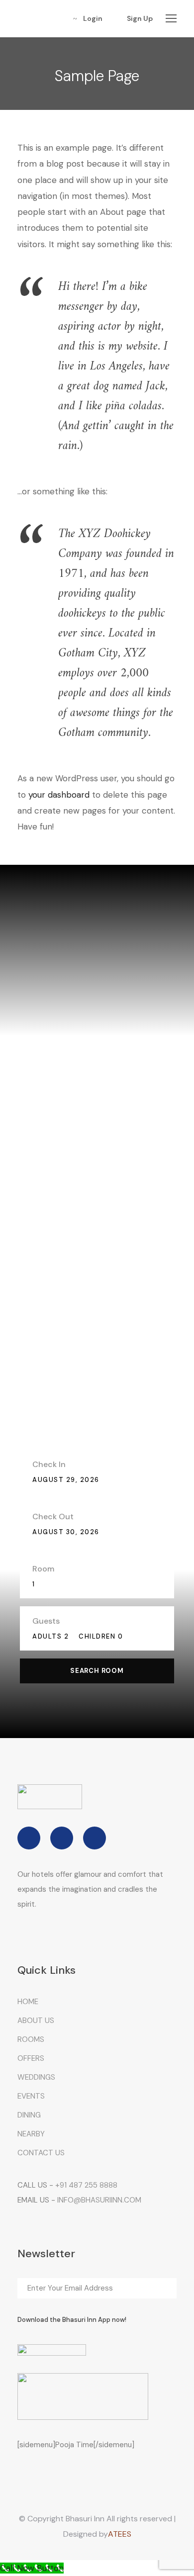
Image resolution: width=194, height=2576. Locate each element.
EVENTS (31, 2096)
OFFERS (31, 2058)
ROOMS (31, 2039)
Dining (29, 2115)
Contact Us (41, 2153)
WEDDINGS (36, 2077)
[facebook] (29, 1838)
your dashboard (59, 795)
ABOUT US (36, 2021)
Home (28, 2002)
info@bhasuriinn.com (99, 2200)
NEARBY (31, 2134)
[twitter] (62, 1838)
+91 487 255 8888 (86, 2185)
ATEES (120, 2534)
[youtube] (95, 1838)
